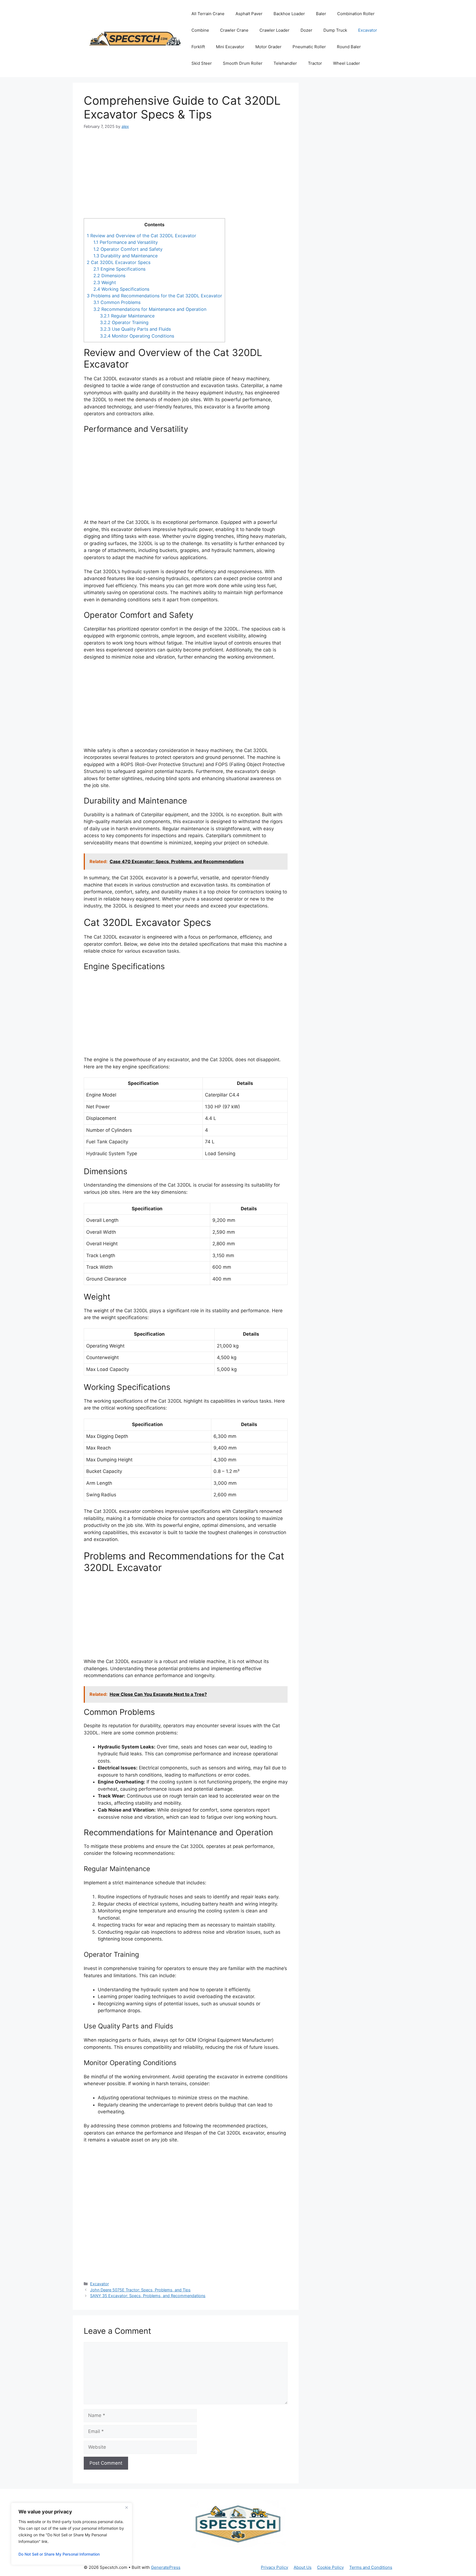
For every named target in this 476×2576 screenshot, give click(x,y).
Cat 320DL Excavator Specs (119, 262)
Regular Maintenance (127, 316)
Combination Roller (356, 14)
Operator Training (124, 322)
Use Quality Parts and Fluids (135, 329)
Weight (105, 282)
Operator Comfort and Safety (128, 249)
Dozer (306, 30)
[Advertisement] (186, 177)
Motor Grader (268, 47)
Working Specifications (121, 289)
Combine (200, 30)
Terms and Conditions (371, 2567)
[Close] (126, 2507)
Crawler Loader (274, 30)
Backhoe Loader (289, 14)
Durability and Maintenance (125, 256)
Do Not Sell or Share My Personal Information (59, 2554)
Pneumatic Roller (309, 47)
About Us (303, 2567)
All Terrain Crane (208, 14)
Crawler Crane (234, 30)
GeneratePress (166, 2567)
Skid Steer (202, 63)
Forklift (198, 47)
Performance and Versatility (126, 242)
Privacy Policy (274, 2567)
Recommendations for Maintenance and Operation (150, 309)
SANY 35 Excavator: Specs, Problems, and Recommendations (148, 2296)
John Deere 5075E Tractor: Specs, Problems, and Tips (140, 2290)
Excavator (368, 30)
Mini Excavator (230, 47)
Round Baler (349, 47)
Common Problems (117, 302)
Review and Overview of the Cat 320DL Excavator (141, 236)
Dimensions (109, 276)
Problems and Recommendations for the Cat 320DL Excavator (154, 296)
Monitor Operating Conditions (137, 336)
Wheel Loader (347, 63)
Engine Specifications (119, 269)
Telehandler (285, 63)
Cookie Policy (330, 2567)
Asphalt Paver (249, 14)
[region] (72, 2534)
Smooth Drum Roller (243, 63)
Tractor (315, 63)
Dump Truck (335, 30)
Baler (321, 14)
